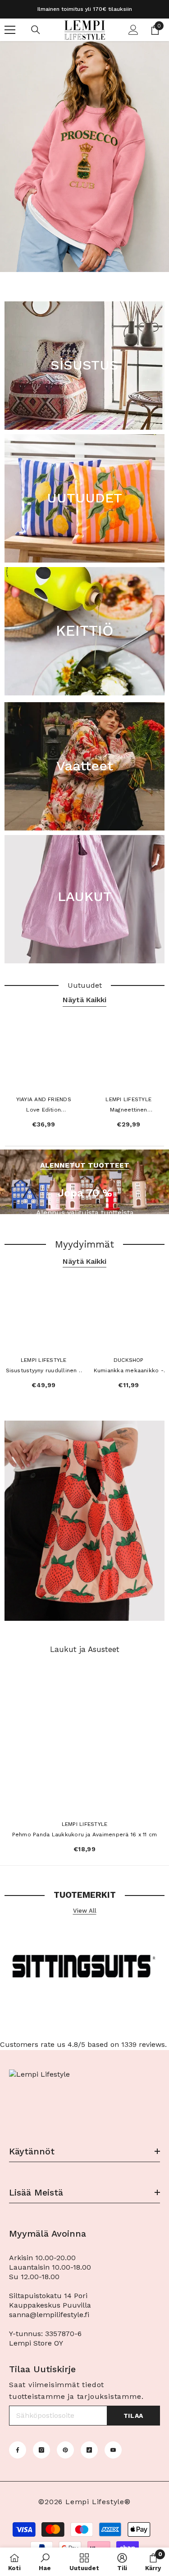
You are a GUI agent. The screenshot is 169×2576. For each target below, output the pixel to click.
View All (85, 1911)
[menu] (10, 30)
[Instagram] (41, 2450)
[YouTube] (113, 2450)
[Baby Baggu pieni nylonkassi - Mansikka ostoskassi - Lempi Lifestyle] (84, 1521)
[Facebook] (18, 2450)
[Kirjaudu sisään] (133, 30)
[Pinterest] (65, 2450)
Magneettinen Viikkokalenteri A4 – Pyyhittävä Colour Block (129, 1111)
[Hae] (36, 30)
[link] (45, 2562)
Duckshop (129, 1360)
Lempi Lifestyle (128, 1099)
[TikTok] (89, 2450)
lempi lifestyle (85, 1824)
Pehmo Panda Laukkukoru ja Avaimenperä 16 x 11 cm (85, 1835)
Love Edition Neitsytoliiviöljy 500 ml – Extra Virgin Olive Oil (44, 1111)
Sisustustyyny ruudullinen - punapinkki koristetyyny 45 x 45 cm (44, 1371)
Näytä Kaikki (84, 1000)
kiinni (161, 278)
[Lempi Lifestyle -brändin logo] (84, 1969)
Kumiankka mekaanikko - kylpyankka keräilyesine (129, 1371)
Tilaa (134, 2416)
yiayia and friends (44, 1099)
